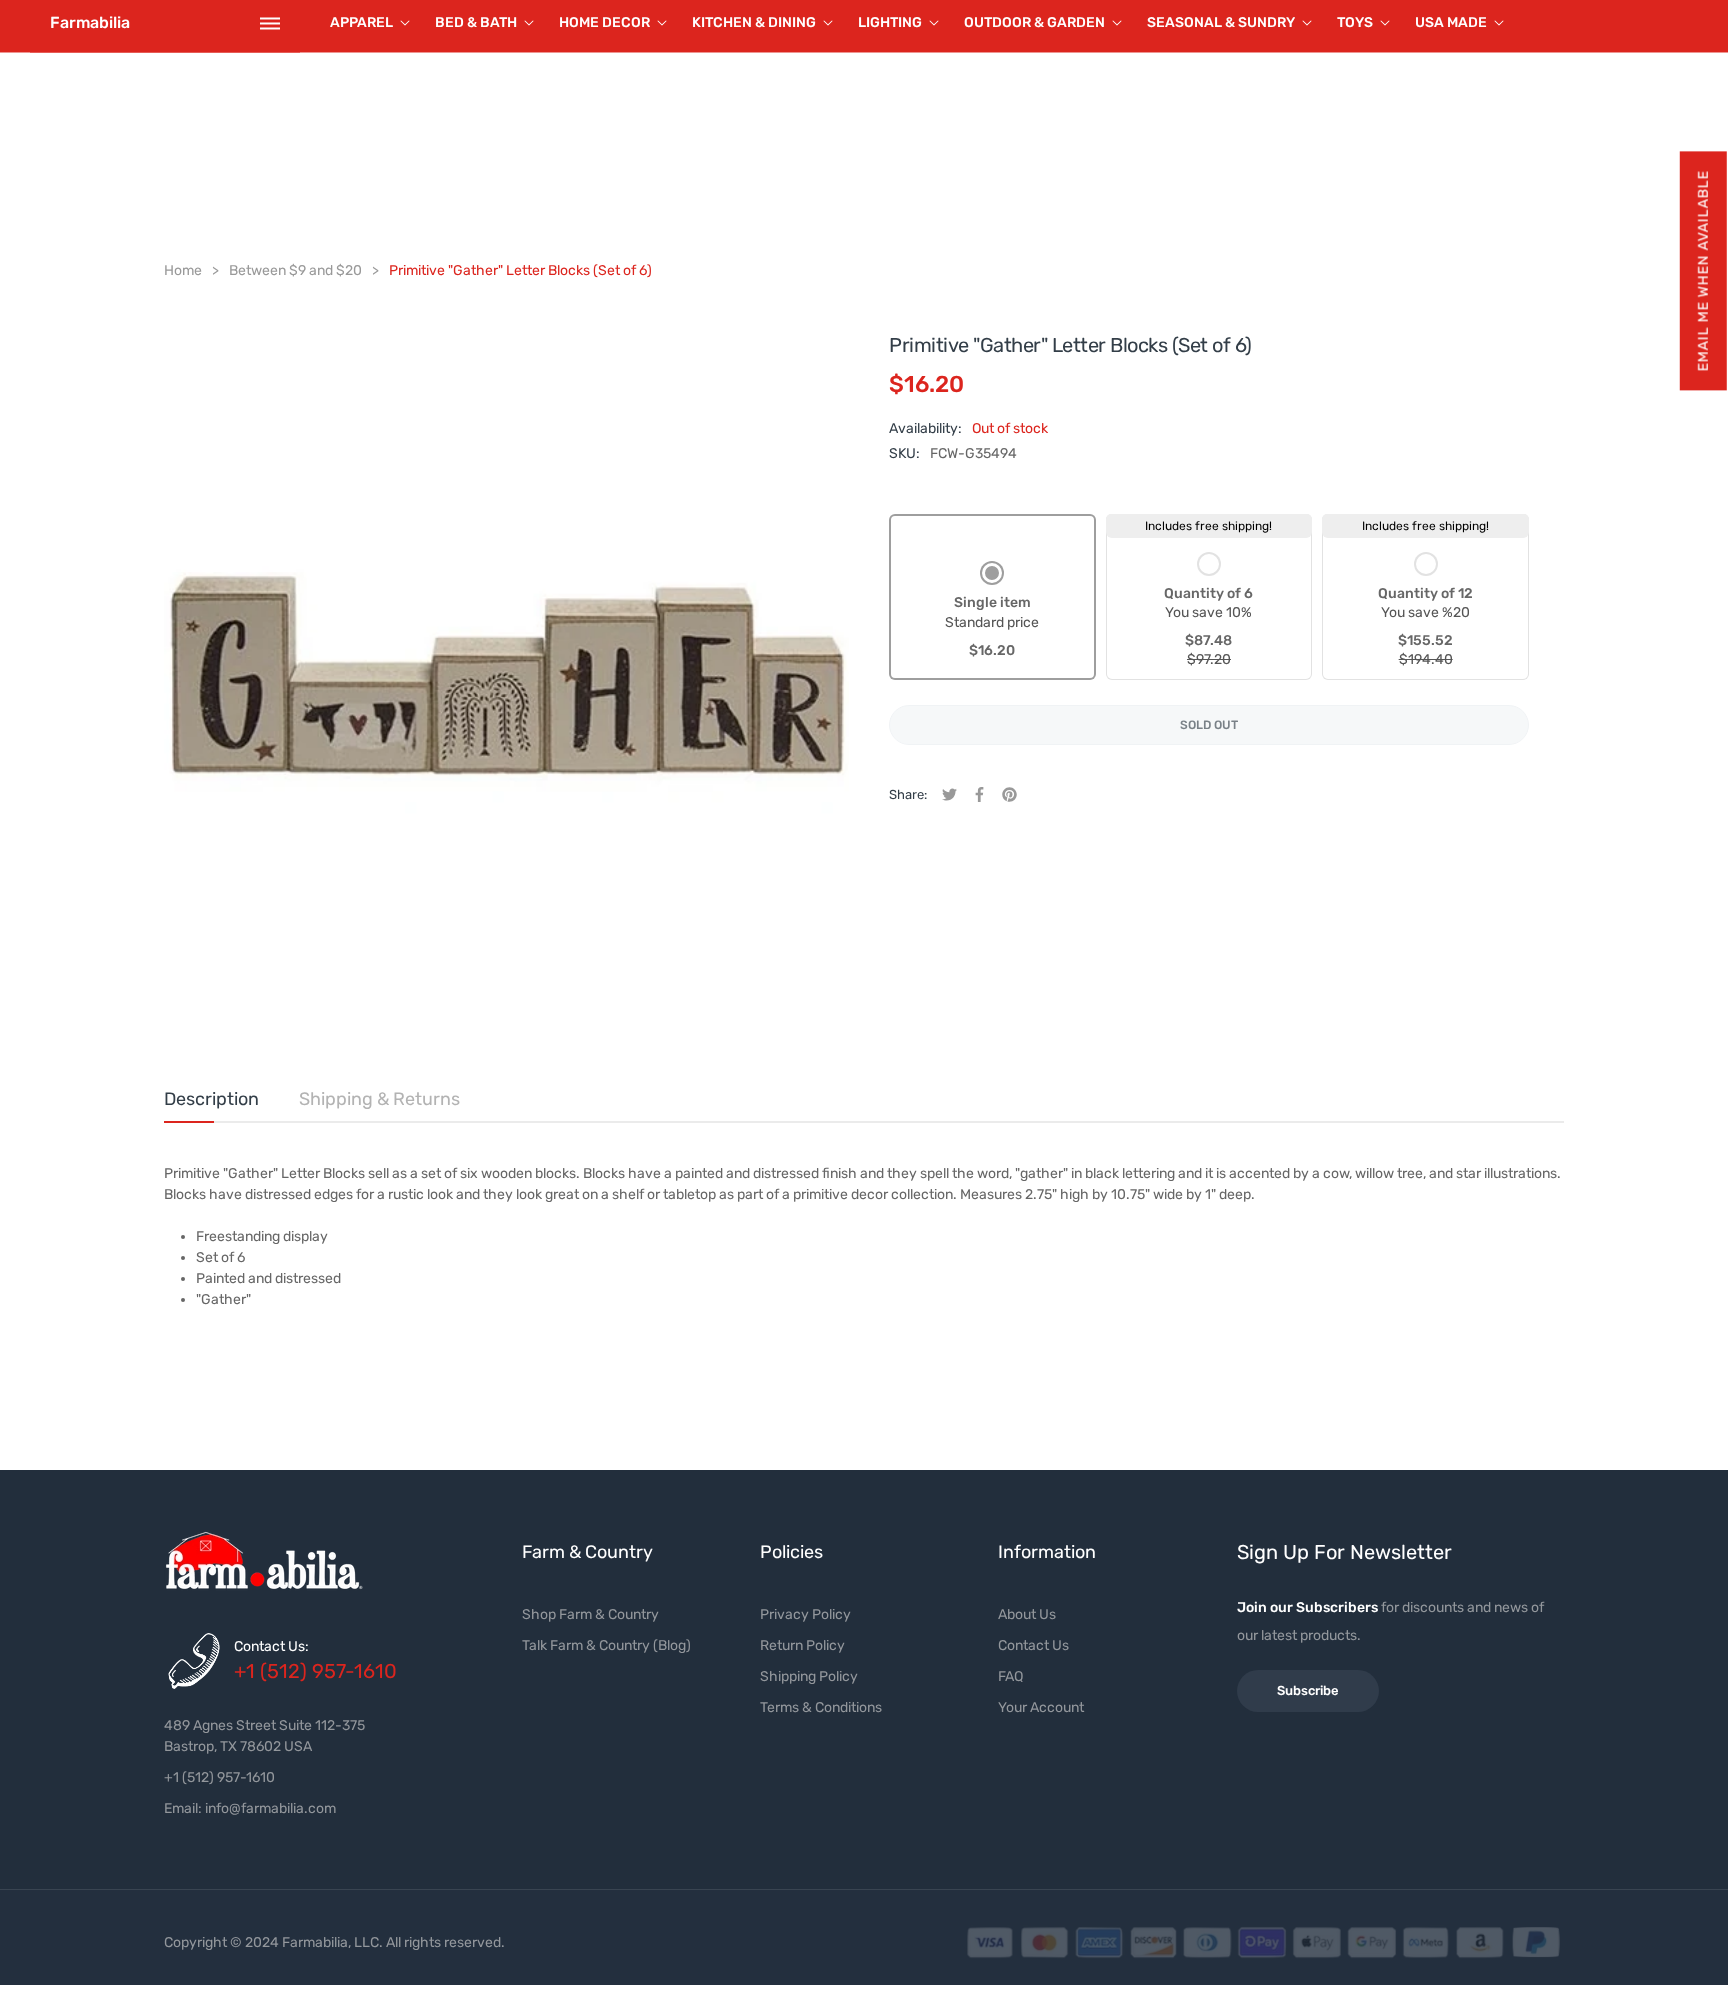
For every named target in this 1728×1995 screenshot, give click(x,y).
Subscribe (1308, 1690)
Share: (908, 794)
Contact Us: (271, 1646)
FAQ (1010, 1676)
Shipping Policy (809, 1676)
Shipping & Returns (379, 1099)
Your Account (1041, 1707)
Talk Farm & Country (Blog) (606, 1645)
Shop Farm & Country (590, 1614)
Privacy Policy (805, 1614)
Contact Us (1033, 1645)
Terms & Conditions (821, 1707)
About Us (1027, 1614)
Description (211, 1099)
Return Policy (802, 1645)
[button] (1702, 270)
